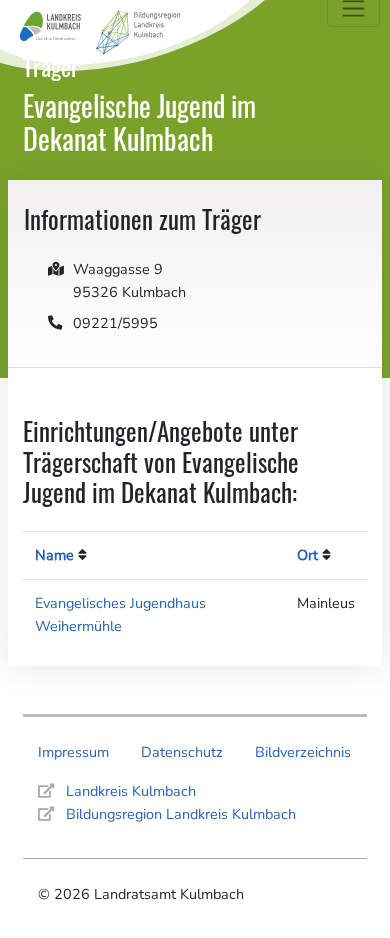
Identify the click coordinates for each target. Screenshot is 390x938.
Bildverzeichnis (303, 752)
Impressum (73, 752)
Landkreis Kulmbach (131, 791)
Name (54, 555)
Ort (307, 555)
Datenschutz (182, 752)
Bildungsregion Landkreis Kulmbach (181, 814)
